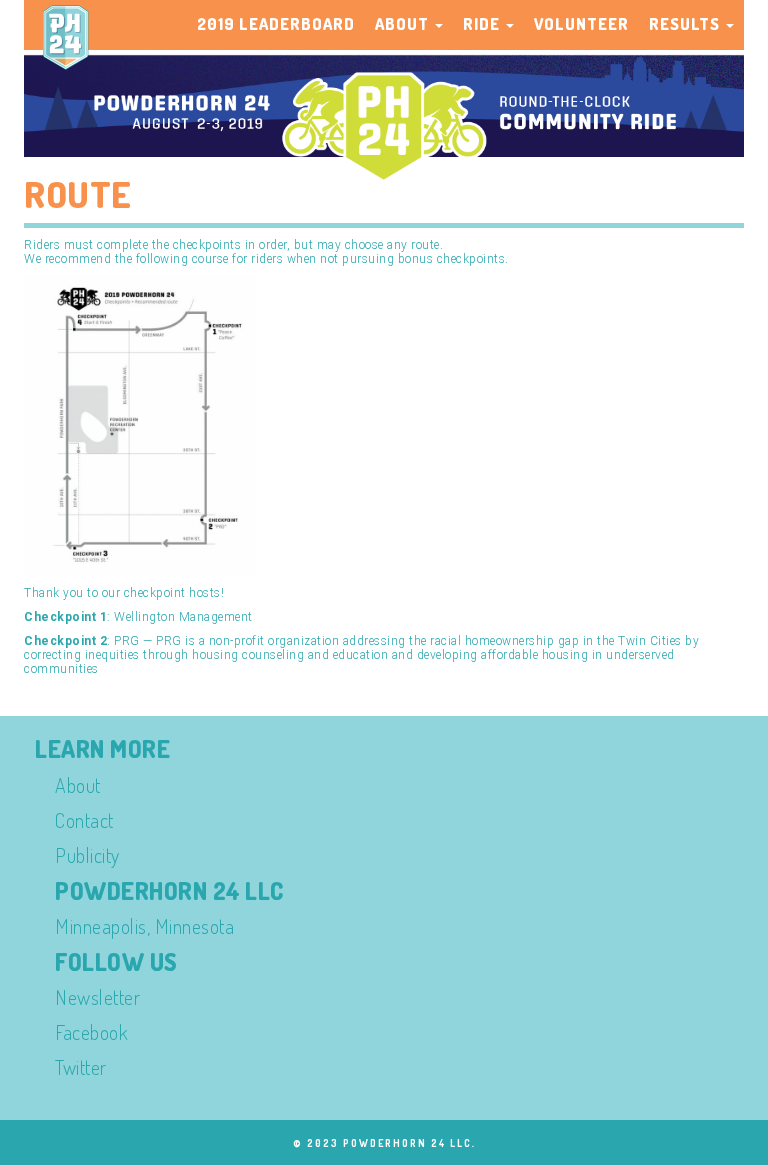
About (404, 24)
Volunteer (581, 24)
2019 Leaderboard (276, 24)
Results (686, 24)
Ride (483, 24)
